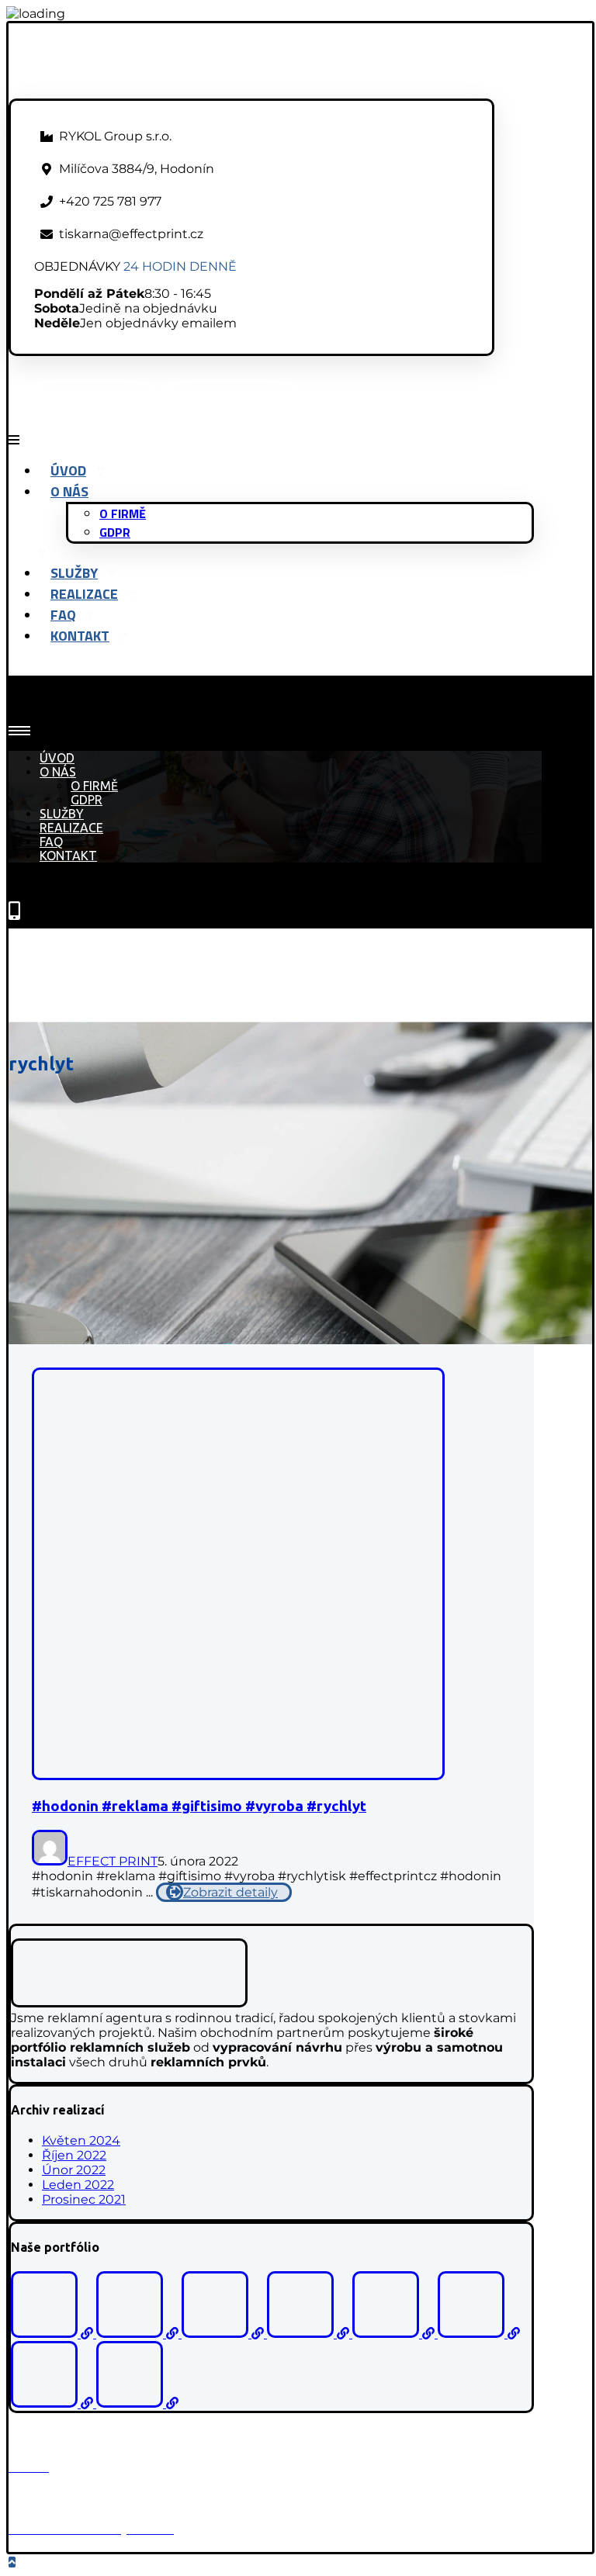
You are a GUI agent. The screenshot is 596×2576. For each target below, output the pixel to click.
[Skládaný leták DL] (137, 2403)
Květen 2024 (81, 2140)
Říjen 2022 (74, 2155)
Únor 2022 (74, 2170)
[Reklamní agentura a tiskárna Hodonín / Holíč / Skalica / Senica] (144, 91)
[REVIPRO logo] (395, 2334)
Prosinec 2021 (84, 2199)
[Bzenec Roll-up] (139, 2334)
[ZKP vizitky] (224, 2334)
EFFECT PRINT (113, 1861)
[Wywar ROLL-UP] (54, 2403)
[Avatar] (50, 1861)
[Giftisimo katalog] (54, 2334)
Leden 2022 (78, 2185)
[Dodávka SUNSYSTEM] (479, 2334)
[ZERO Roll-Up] (310, 2334)
